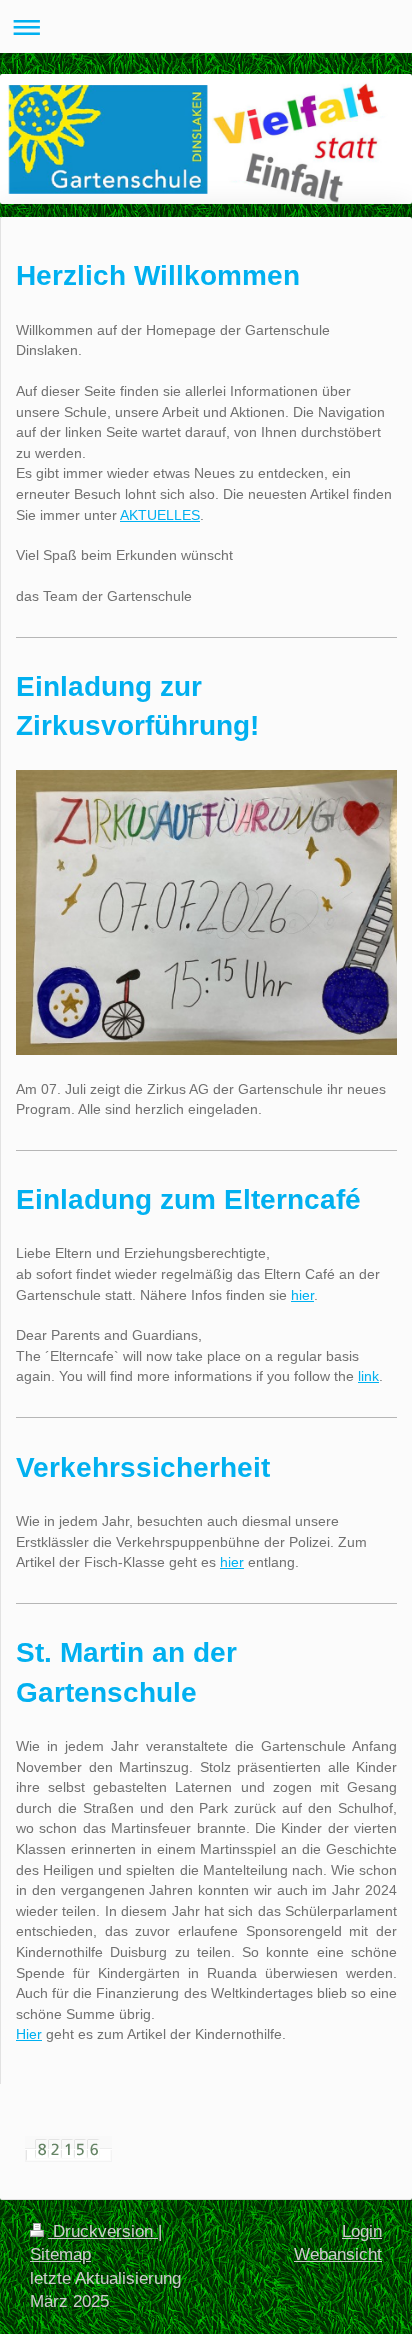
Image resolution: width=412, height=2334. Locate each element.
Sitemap (60, 2254)
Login (362, 2231)
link (368, 1376)
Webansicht (338, 2254)
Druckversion (103, 2231)
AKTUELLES (160, 515)
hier (302, 1295)
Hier (29, 2034)
